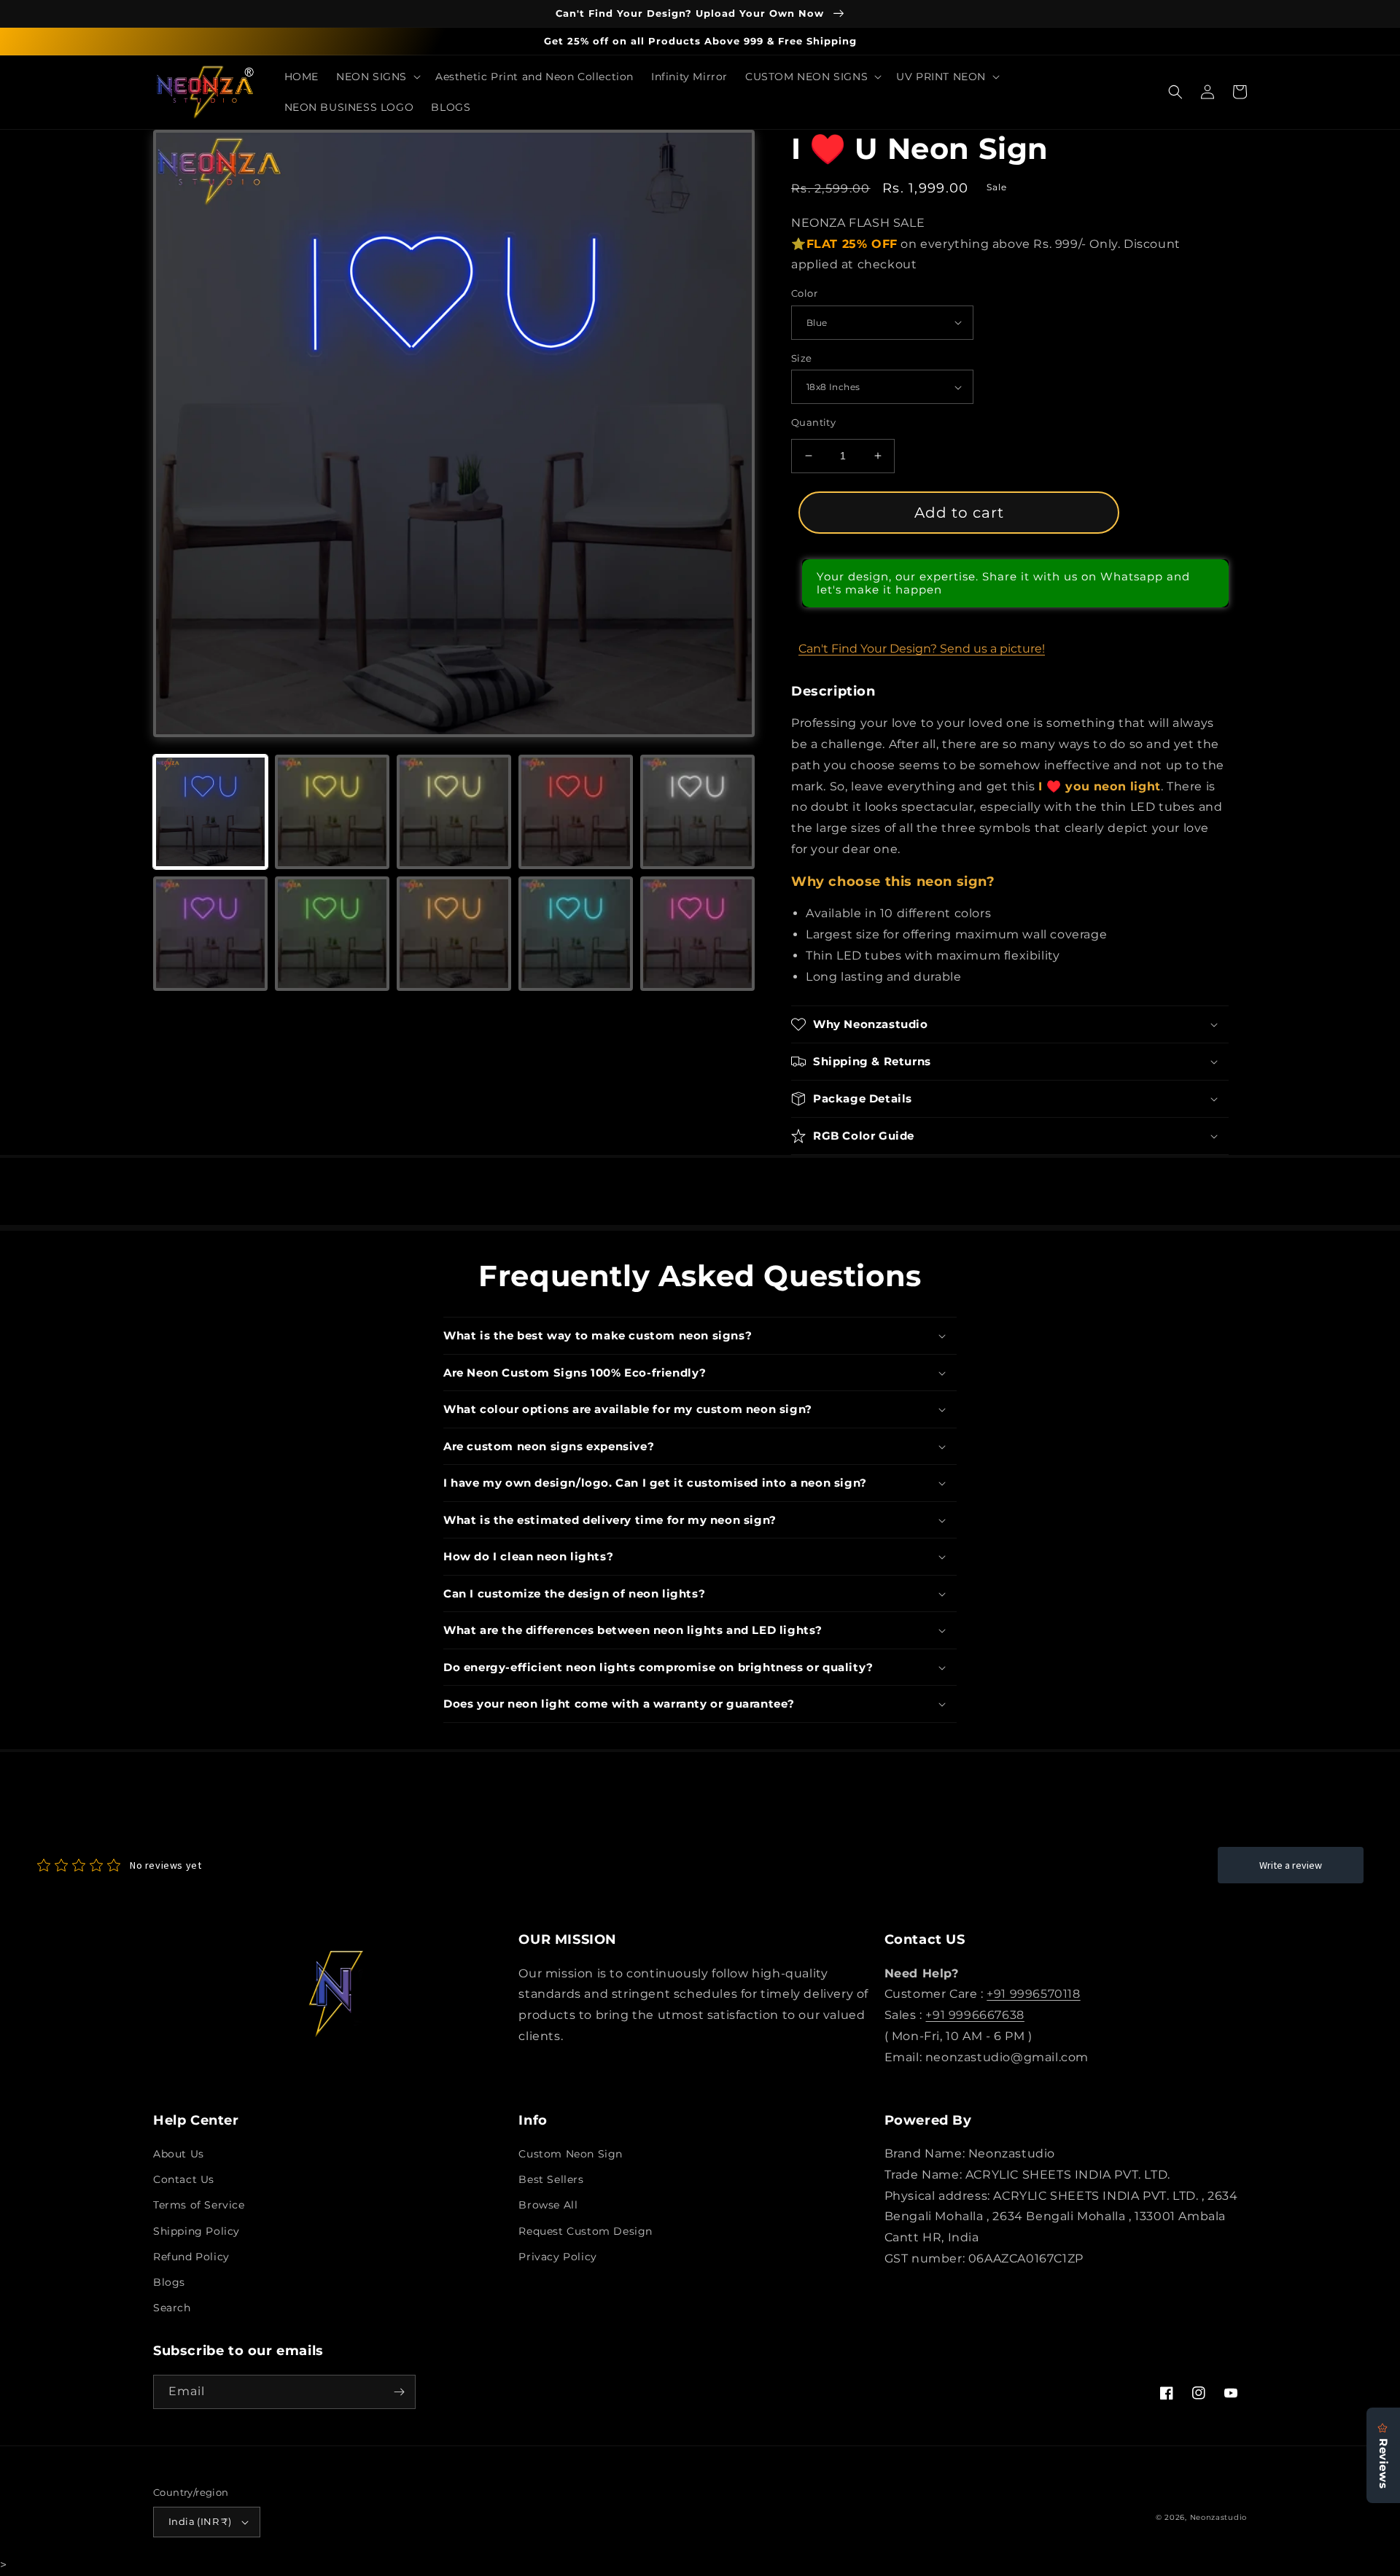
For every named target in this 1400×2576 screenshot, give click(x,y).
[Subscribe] (399, 2392)
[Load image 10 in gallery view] (697, 934)
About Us (179, 2154)
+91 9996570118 (1033, 1994)
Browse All (548, 2205)
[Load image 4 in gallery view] (576, 812)
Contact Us (184, 2179)
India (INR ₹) (200, 2521)
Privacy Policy (557, 2257)
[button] (377, 77)
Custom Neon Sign (571, 2154)
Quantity (813, 422)
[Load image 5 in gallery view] (697, 812)
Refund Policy (191, 2257)
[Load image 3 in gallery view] (454, 812)
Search (172, 2308)
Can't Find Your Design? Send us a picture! (922, 649)
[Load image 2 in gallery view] (332, 812)
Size (802, 358)
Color (804, 293)
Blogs (169, 2282)
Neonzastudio (1218, 2517)
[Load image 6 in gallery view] (210, 934)
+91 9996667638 (975, 2015)
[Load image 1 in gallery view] (210, 812)
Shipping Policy (197, 2231)
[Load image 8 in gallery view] (454, 934)
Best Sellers (551, 2179)
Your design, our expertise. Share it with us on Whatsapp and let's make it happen (1003, 583)
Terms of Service (199, 2205)
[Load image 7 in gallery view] (332, 934)
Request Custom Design (586, 2231)
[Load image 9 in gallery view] (576, 934)
